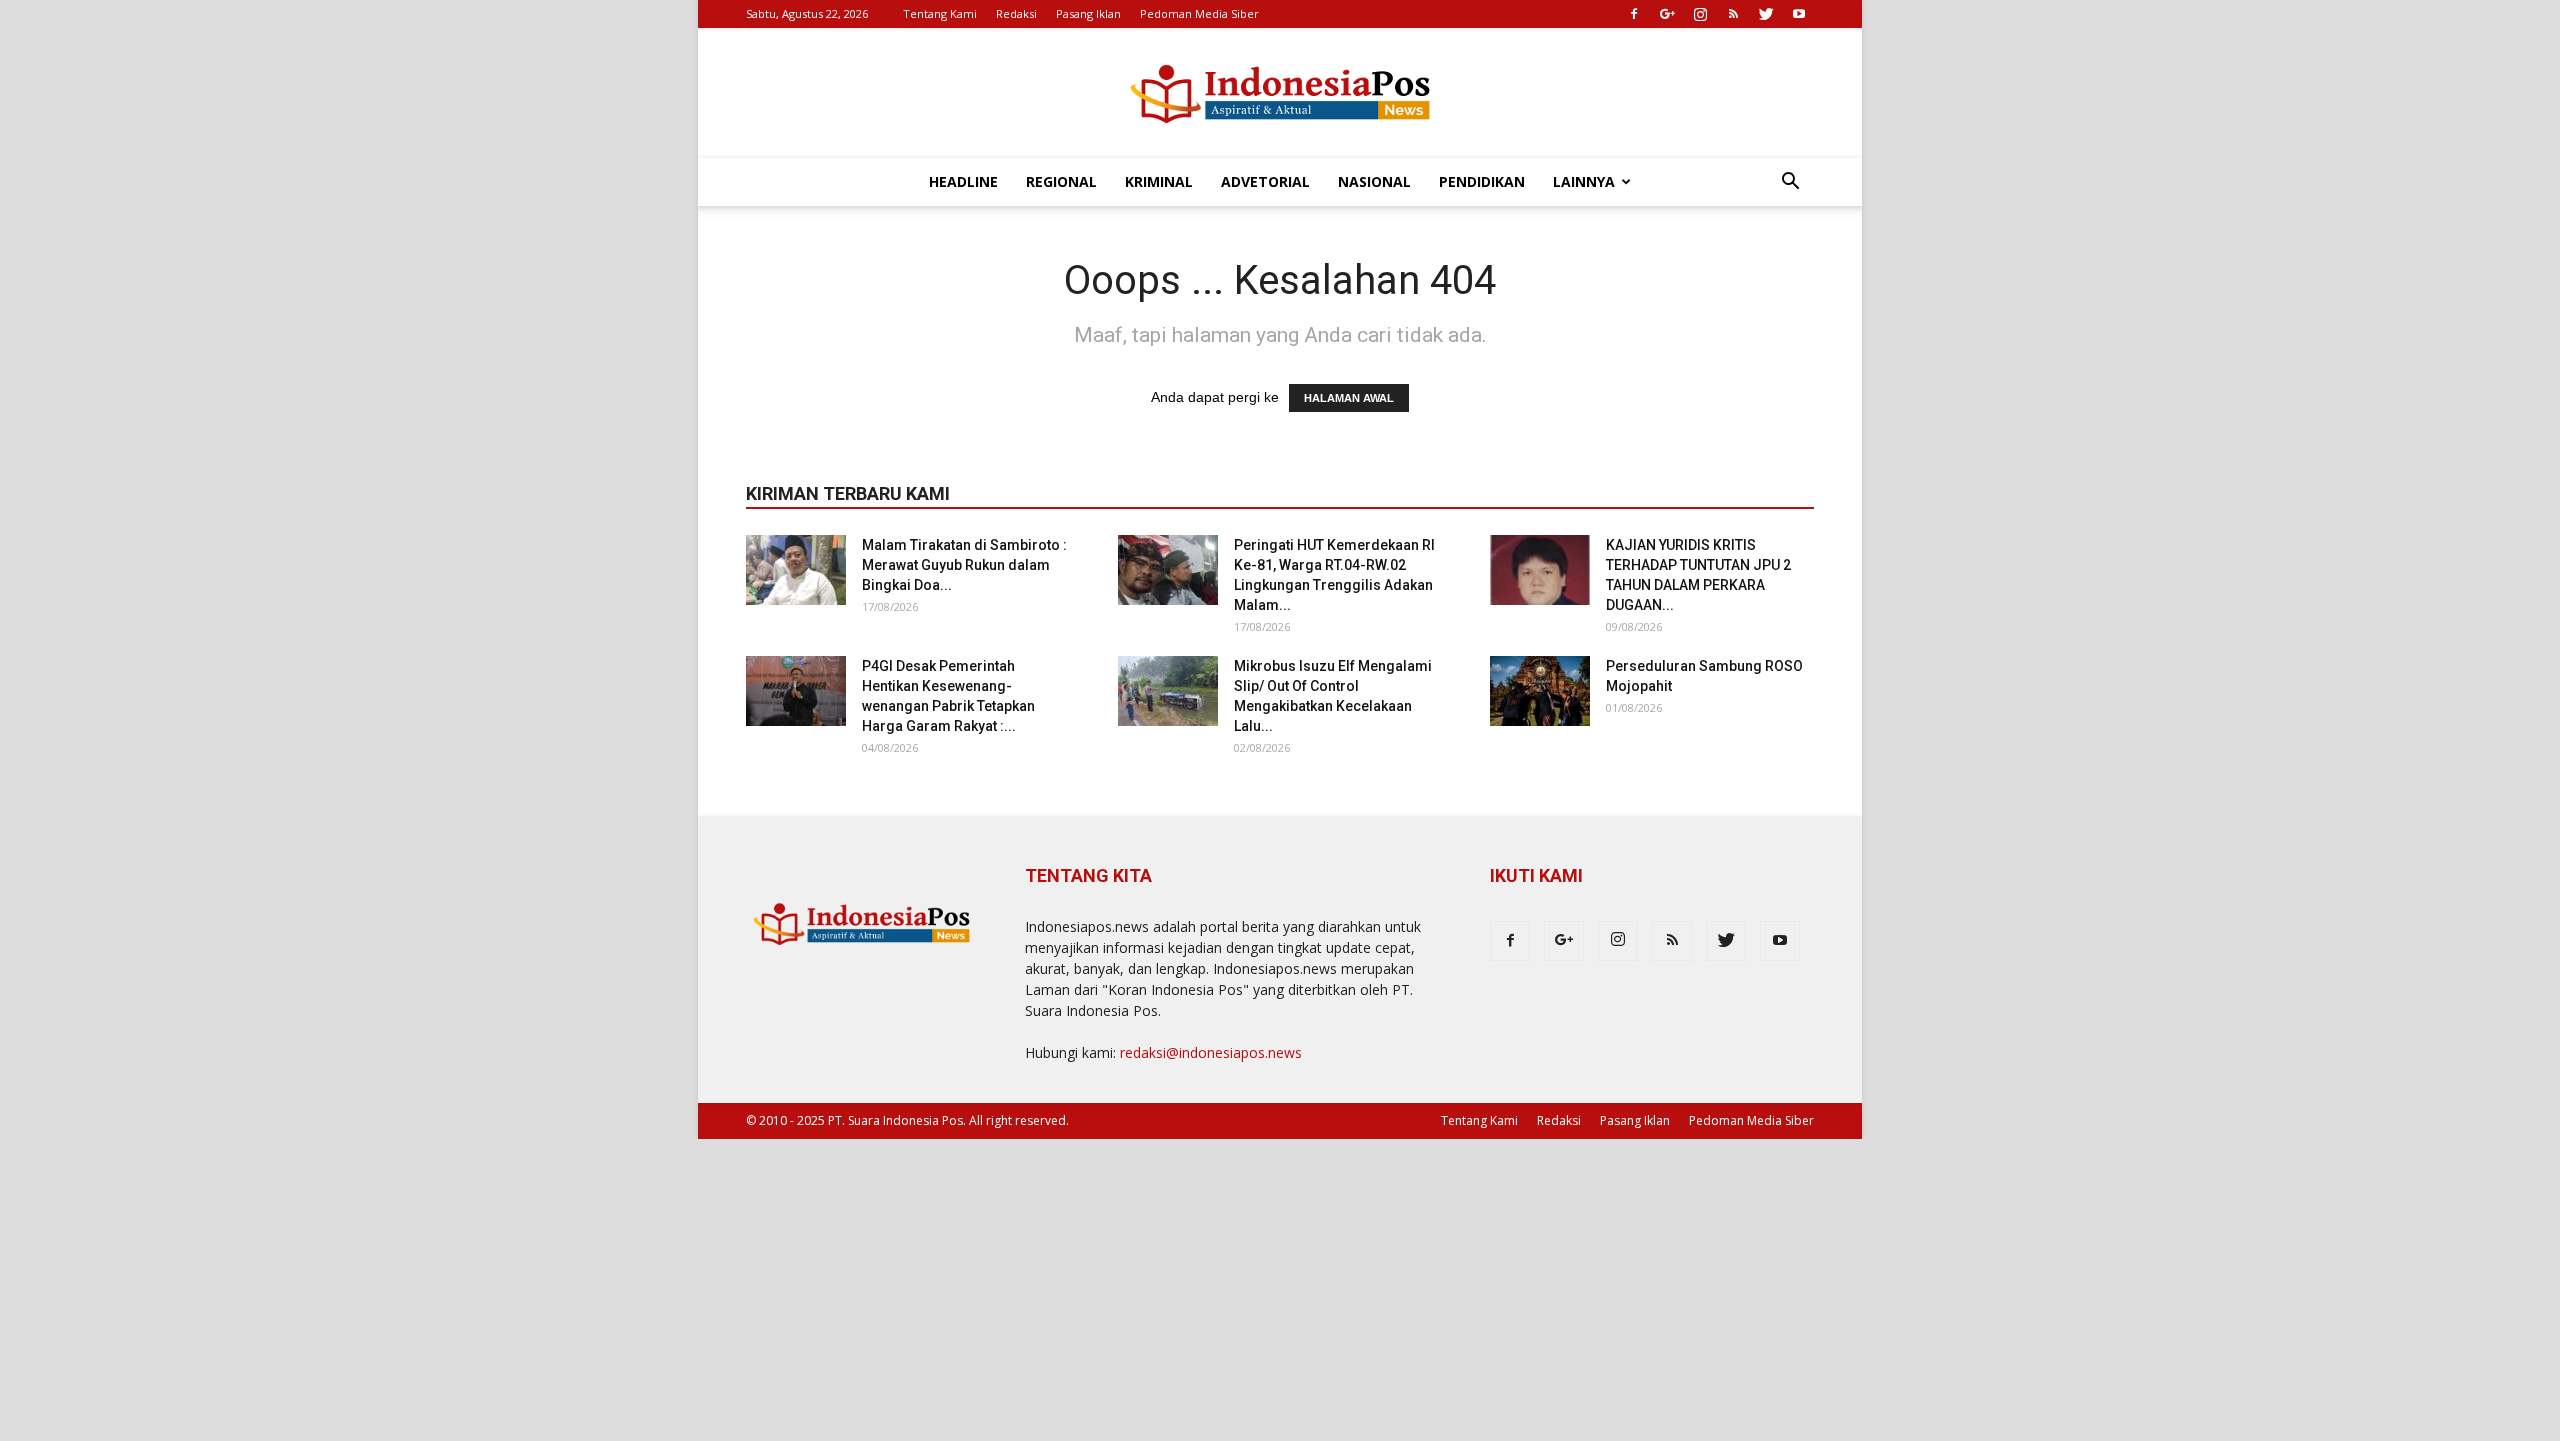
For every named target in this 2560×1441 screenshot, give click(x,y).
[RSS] (1733, 14)
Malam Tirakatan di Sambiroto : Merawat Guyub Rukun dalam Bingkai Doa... (964, 565)
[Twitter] (1766, 14)
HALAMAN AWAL (1349, 398)
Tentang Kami (940, 13)
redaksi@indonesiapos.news (1211, 1052)
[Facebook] (1634, 14)
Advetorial (1265, 181)
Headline (963, 181)
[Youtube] (1799, 14)
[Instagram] (1700, 14)
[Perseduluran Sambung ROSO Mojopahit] (1540, 691)
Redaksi (1016, 13)
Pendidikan (1482, 181)
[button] (1790, 183)
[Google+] (1667, 14)
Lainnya (1584, 181)
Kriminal (1159, 181)
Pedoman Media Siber (1199, 13)
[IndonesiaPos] (1280, 94)
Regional (1061, 181)
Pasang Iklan (1088, 13)
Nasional (1374, 181)
